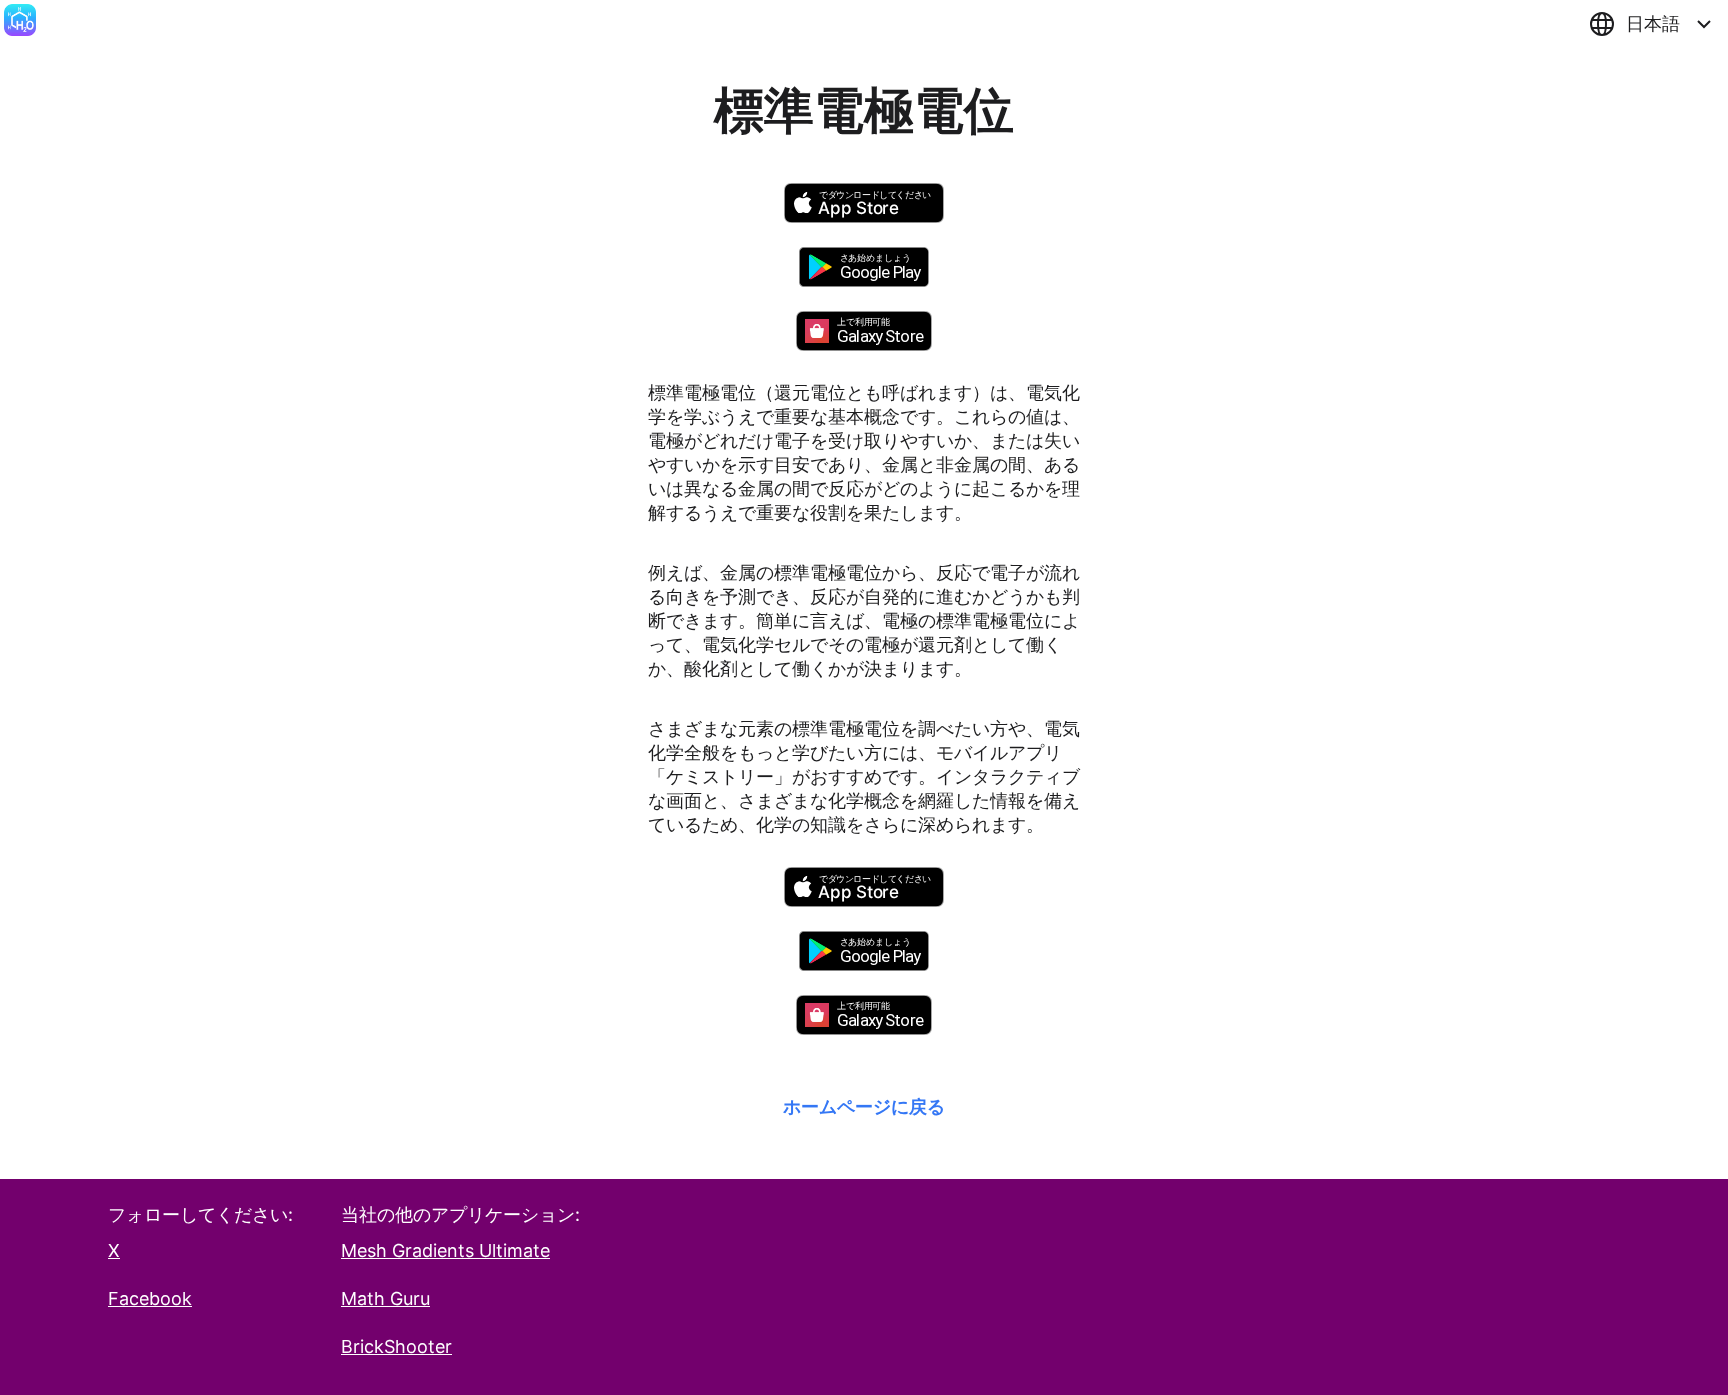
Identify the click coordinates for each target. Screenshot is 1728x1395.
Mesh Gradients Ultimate (445, 1250)
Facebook (150, 1298)
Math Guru (385, 1298)
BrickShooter (396, 1346)
